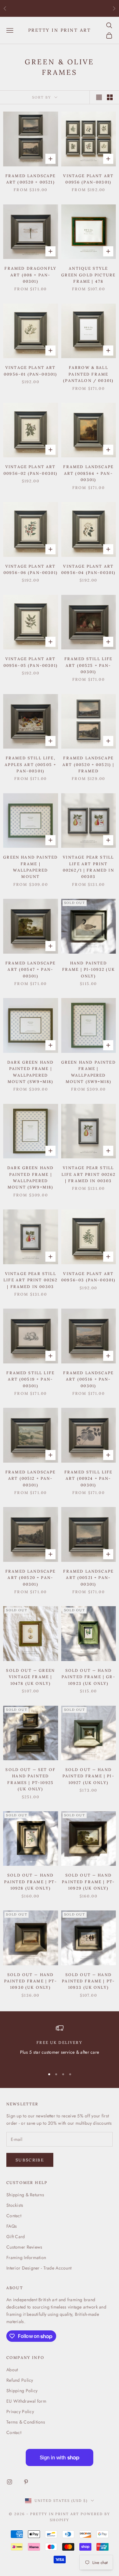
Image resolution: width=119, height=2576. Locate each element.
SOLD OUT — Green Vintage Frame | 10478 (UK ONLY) (30, 1677)
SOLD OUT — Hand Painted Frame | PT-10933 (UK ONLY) (88, 1981)
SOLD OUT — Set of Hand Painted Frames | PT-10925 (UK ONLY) (30, 1779)
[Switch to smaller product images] (110, 97)
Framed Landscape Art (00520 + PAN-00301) (31, 1578)
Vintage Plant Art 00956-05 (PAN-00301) (31, 662)
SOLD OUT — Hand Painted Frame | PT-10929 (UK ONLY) (88, 1882)
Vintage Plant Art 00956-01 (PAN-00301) (30, 371)
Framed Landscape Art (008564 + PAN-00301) (88, 473)
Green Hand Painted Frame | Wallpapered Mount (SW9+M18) (89, 1072)
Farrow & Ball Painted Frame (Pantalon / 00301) (88, 374)
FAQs (12, 2226)
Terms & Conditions (26, 2422)
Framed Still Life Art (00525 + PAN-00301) (89, 665)
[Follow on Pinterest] (26, 2482)
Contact (14, 2216)
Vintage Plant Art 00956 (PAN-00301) (88, 179)
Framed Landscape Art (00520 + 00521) (31, 179)
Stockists (15, 2205)
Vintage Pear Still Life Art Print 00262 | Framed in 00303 (89, 1174)
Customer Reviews (24, 2247)
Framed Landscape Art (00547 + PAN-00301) (31, 969)
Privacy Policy (20, 2412)
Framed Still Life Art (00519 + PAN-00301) (30, 1379)
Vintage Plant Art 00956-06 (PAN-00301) (31, 569)
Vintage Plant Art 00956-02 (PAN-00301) (30, 470)
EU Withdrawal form (26, 2401)
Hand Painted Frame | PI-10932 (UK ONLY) (89, 969)
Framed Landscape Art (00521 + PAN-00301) (88, 1578)
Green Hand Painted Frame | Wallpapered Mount (30, 867)
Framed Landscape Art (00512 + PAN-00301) (31, 1478)
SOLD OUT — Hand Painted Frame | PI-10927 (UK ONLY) (89, 1776)
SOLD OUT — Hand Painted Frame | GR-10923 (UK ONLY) (89, 1677)
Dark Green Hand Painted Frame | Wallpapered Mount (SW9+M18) (30, 1072)
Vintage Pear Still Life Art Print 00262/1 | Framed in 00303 (89, 867)
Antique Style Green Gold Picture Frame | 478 (88, 275)
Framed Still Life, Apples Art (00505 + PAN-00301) (30, 764)
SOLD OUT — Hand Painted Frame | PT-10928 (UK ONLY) (31, 1882)
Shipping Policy (22, 2391)
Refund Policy (20, 2380)
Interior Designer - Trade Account (39, 2268)
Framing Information (26, 2257)
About (12, 2370)
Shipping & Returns (25, 2195)
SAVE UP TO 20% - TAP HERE (60, 8)
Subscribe (30, 2160)
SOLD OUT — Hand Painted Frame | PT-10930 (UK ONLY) (31, 1981)
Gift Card (16, 2237)
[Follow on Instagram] (10, 2482)
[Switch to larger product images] (99, 97)
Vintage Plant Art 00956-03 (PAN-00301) (88, 1277)
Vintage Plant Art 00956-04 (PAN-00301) (88, 569)
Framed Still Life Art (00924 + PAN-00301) (89, 1478)
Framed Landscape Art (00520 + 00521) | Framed (88, 764)
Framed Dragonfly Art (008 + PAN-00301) (30, 275)
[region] (60, 2044)
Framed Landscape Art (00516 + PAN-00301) (88, 1379)
